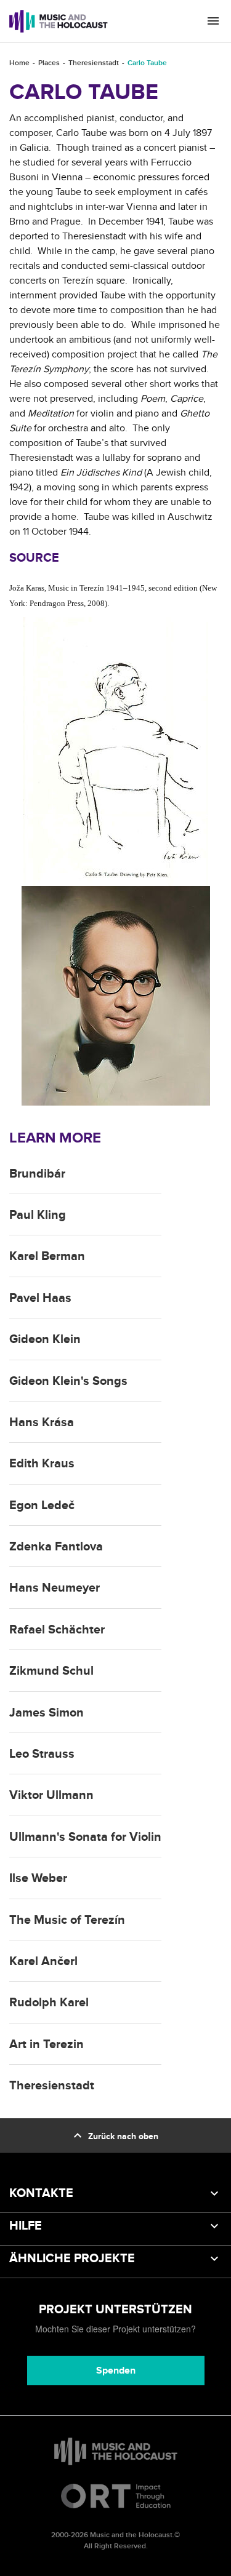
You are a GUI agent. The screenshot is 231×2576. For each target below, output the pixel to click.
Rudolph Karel (49, 2003)
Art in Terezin (47, 2044)
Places (49, 63)
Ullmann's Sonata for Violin (85, 1837)
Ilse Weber (38, 1878)
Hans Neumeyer (55, 1588)
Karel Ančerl (43, 1961)
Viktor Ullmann (51, 1795)
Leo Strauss (42, 1754)
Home (19, 63)
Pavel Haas (40, 1298)
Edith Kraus (42, 1464)
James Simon (47, 1713)
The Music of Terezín (67, 1920)
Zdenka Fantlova (56, 1547)
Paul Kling (38, 1215)
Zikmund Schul (51, 1671)
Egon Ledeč (42, 1505)
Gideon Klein (45, 1339)
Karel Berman (47, 1256)
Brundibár (37, 1174)
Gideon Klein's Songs (68, 1381)
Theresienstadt (94, 63)
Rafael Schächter (57, 1630)
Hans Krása (42, 1422)
